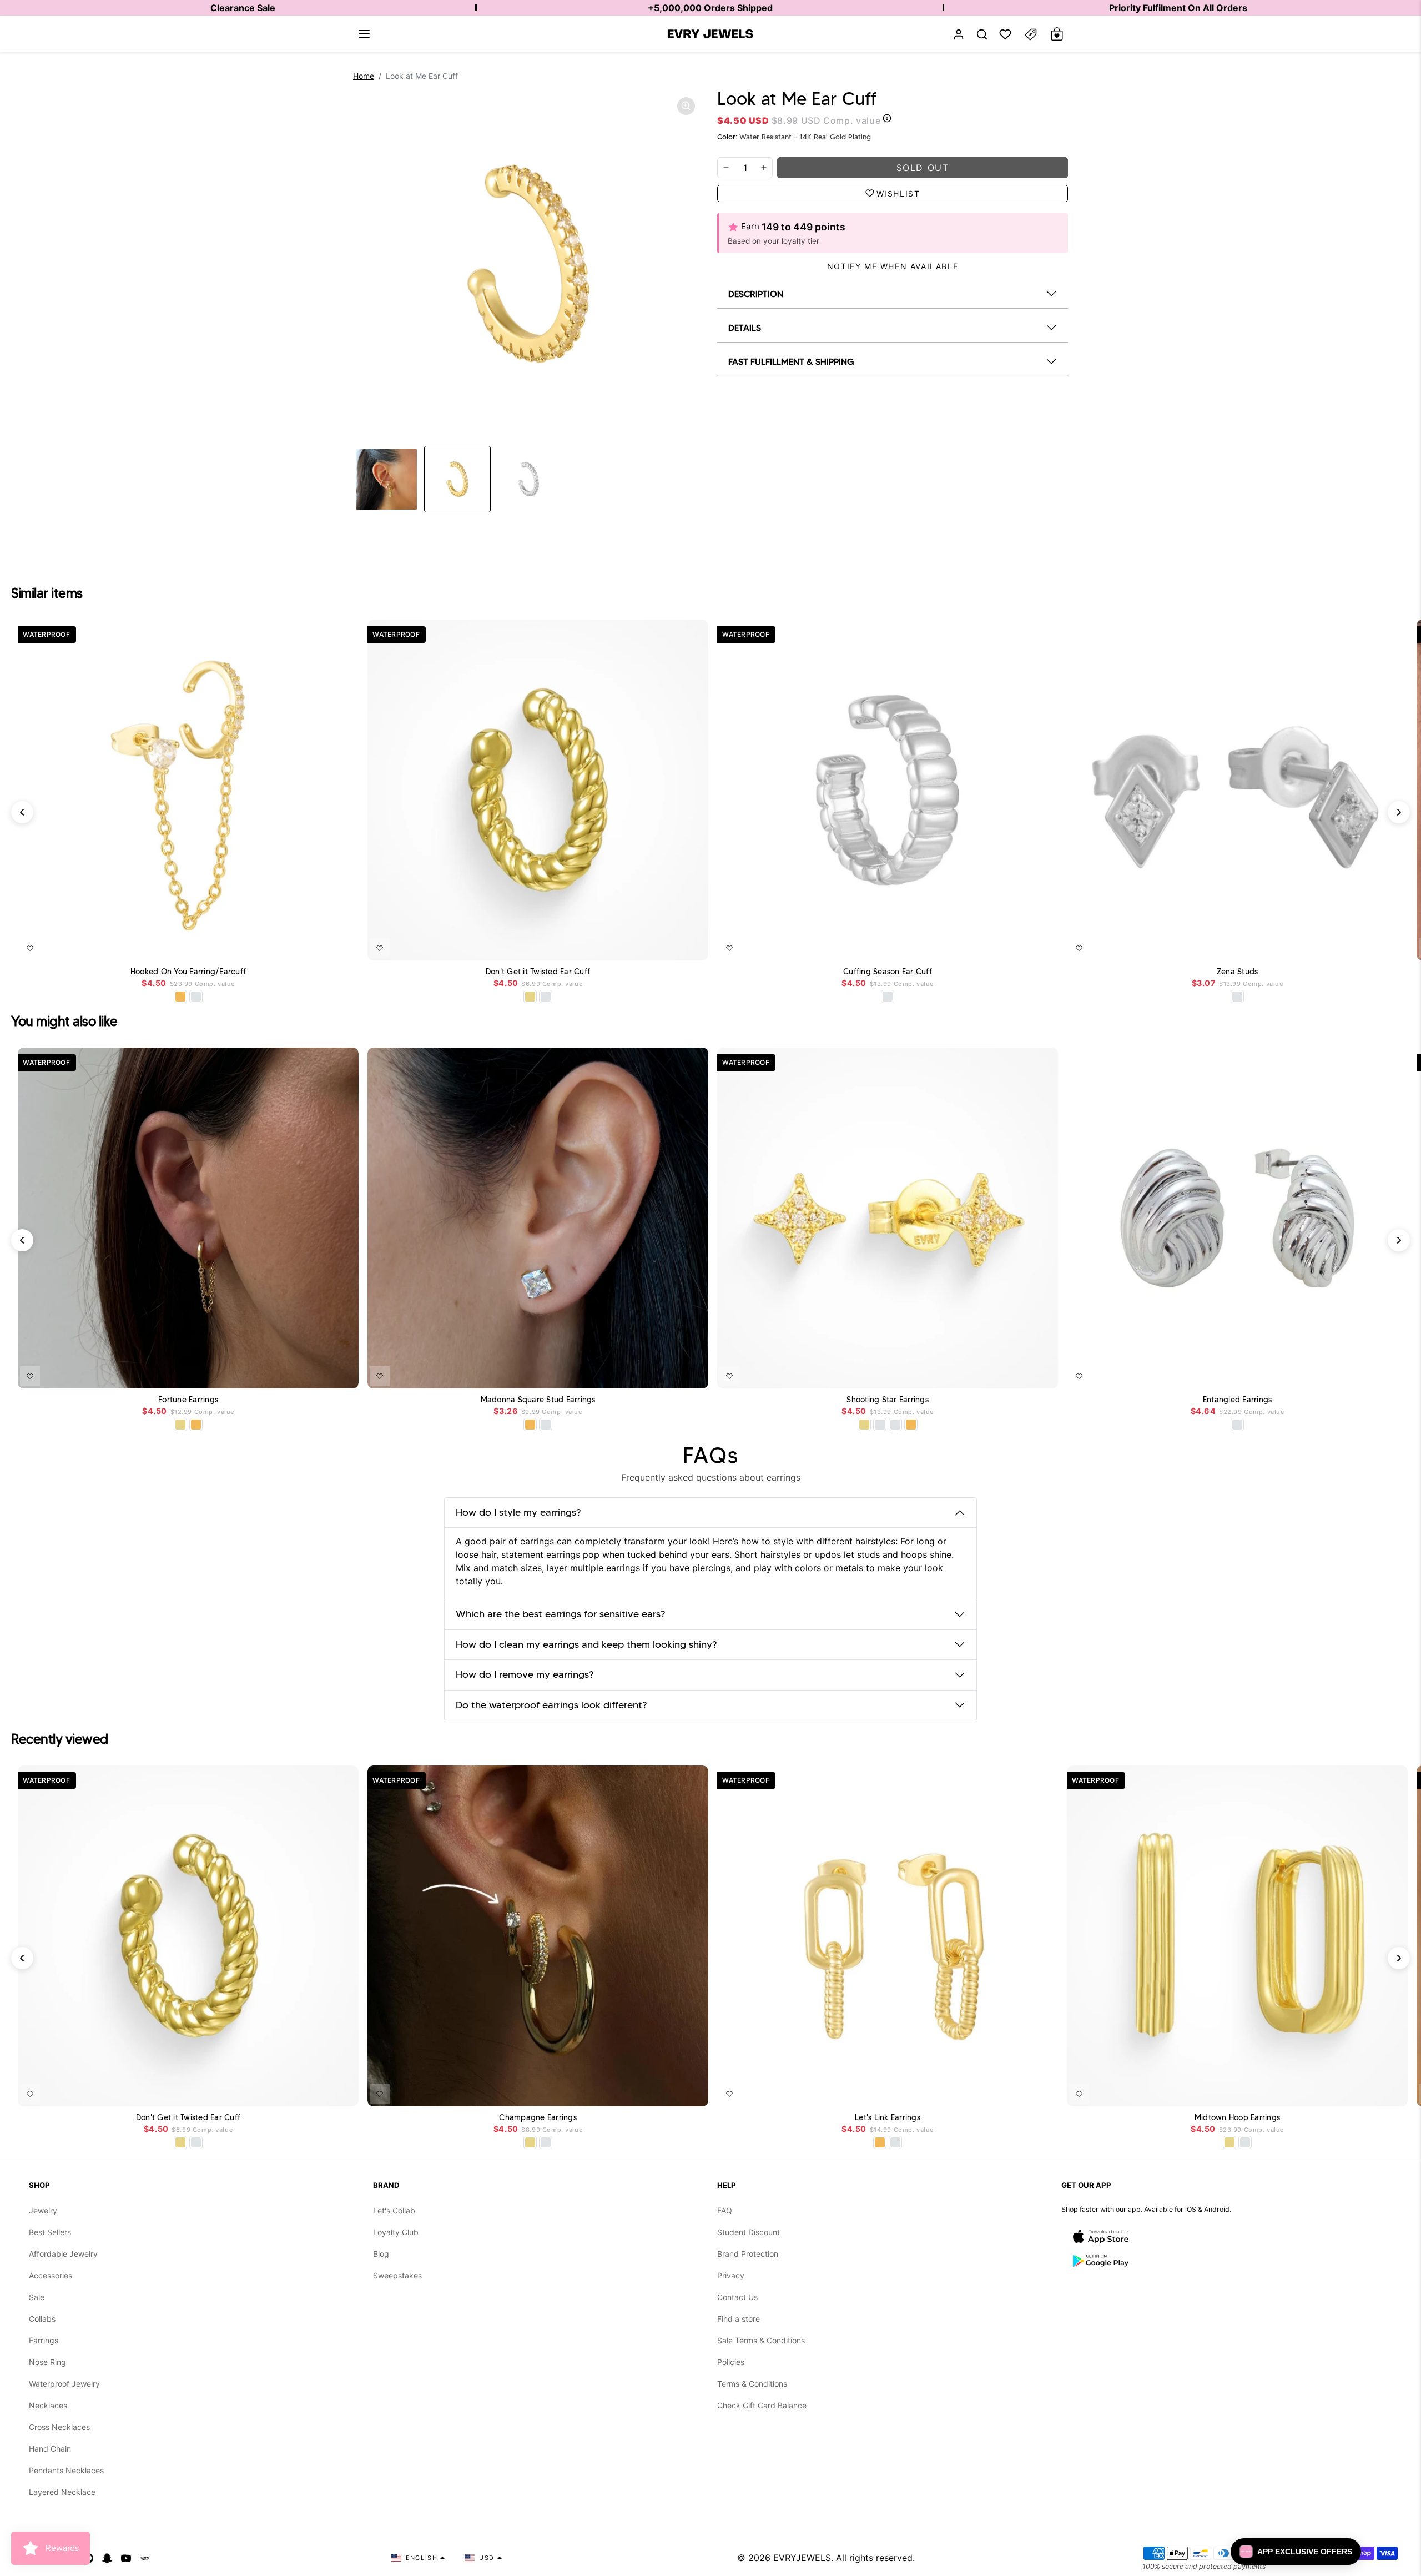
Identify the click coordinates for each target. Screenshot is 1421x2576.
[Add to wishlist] (30, 948)
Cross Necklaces (59, 2427)
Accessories (51, 2275)
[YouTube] (126, 2558)
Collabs (42, 2319)
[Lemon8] (145, 2558)
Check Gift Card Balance (762, 2405)
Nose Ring (47, 2362)
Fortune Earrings (188, 1400)
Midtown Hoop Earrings (1237, 2118)
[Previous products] (22, 812)
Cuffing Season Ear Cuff (888, 972)
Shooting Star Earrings (888, 1400)
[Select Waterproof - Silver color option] (196, 997)
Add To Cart (321, 946)
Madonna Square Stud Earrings (538, 1400)
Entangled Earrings (1238, 1400)
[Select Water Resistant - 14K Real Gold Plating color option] (530, 997)
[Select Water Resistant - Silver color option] (546, 997)
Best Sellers (50, 2232)
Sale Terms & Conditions (761, 2340)
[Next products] (1399, 812)
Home (364, 76)
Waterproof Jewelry (64, 2384)
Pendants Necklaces (66, 2470)
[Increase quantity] (764, 168)
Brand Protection (748, 2254)
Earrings (44, 2340)
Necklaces (48, 2405)
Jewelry (43, 2210)
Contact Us (737, 2297)
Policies (731, 2362)
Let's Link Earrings (888, 2118)
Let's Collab (394, 2210)
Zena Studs (1238, 972)
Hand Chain (50, 2449)
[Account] (959, 34)
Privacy (731, 2275)
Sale (37, 2297)
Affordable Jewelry (63, 2254)
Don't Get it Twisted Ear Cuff (538, 972)
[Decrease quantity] (726, 168)
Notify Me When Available (893, 266)
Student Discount (749, 2232)
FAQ (725, 2210)
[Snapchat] (107, 2558)
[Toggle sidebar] (1031, 34)
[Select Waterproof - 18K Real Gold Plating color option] (180, 997)
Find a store (739, 2319)
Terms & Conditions (752, 2384)
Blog (381, 2254)
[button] (364, 34)
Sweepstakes (397, 2275)
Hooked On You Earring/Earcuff (188, 972)
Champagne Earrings (538, 2118)
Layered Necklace (62, 2492)
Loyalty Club (396, 2232)
